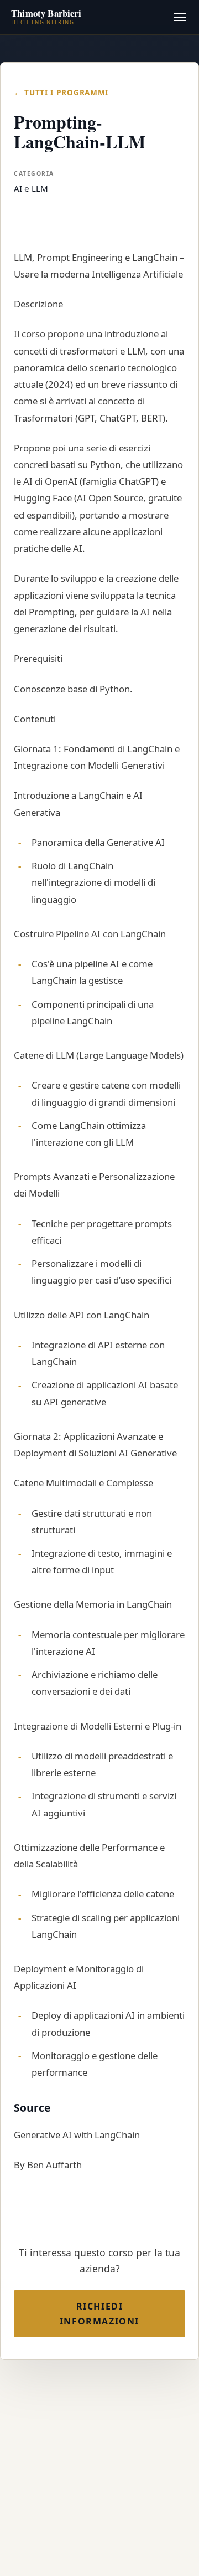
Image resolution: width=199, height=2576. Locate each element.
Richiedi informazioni (99, 2313)
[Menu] (180, 17)
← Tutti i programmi (61, 92)
